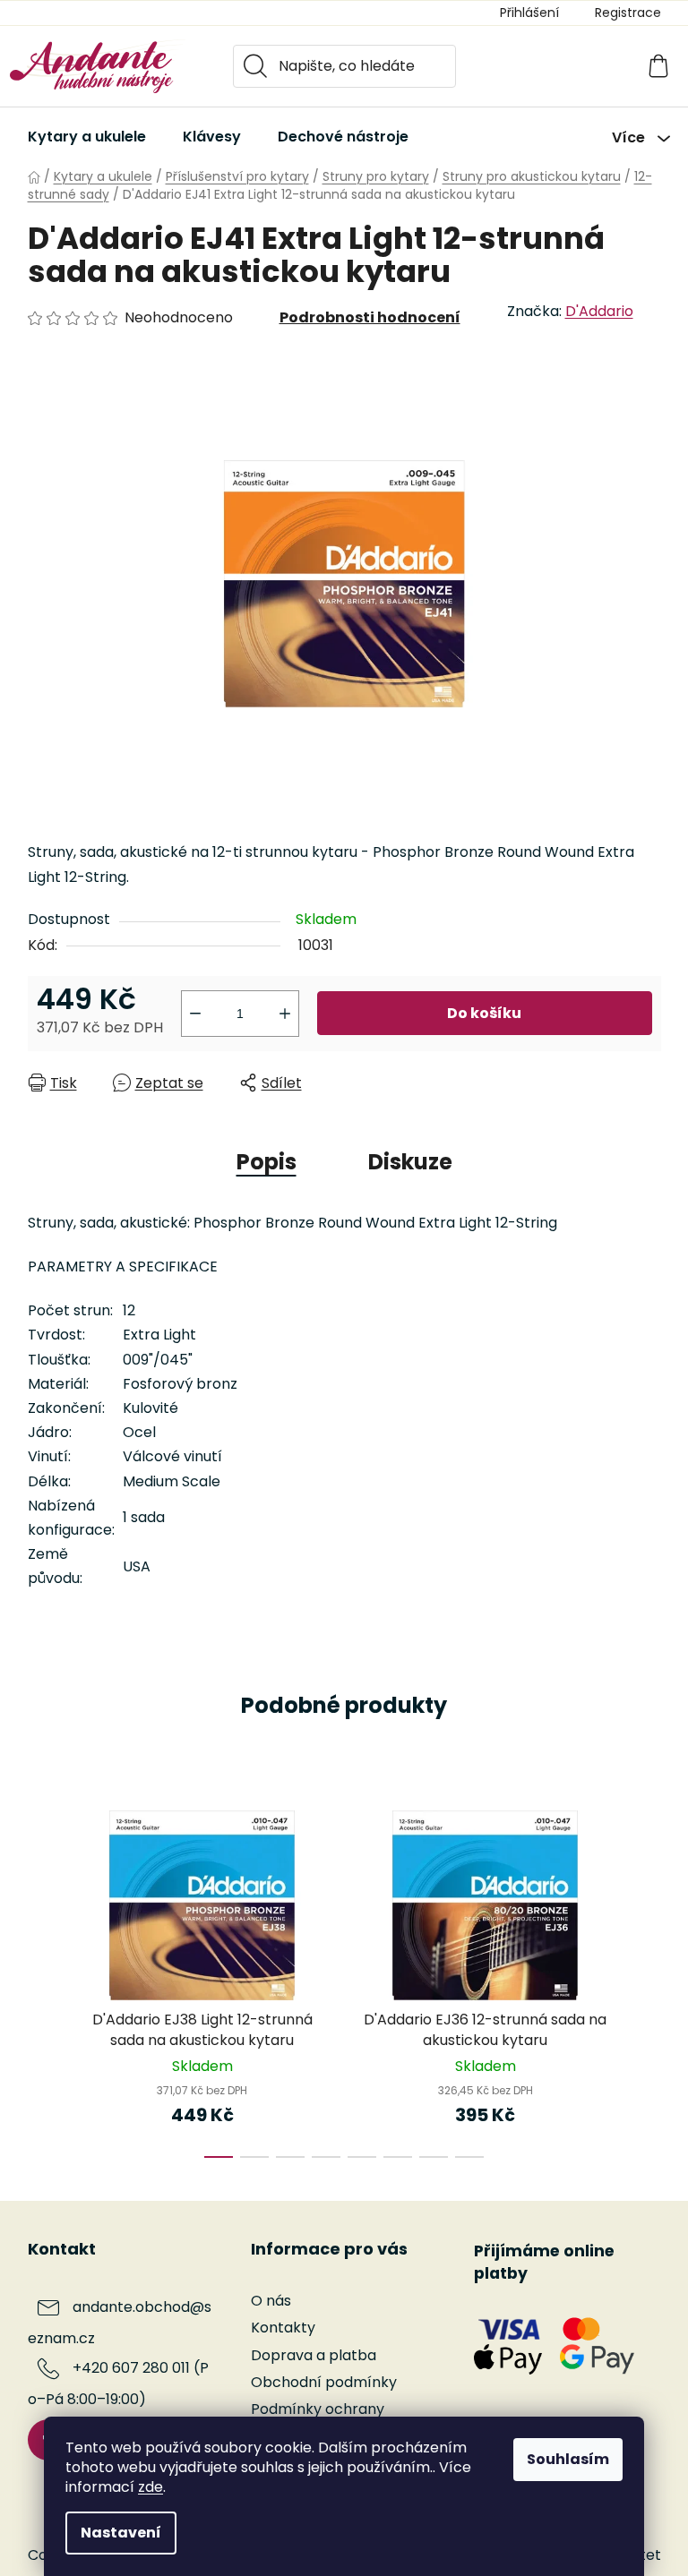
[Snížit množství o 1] (195, 1014)
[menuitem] (87, 137)
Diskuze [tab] (410, 1162)
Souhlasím (568, 2459)
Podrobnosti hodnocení (370, 317)
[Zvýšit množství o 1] (285, 1014)
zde (150, 2487)
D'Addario (599, 311)
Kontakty (283, 2328)
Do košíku (484, 1013)
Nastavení (121, 2533)
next (647, 1979)
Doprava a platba (314, 2355)
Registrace (628, 13)
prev (42, 1979)
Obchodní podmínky (324, 2382)
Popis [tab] (267, 1162)
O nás (271, 2301)
